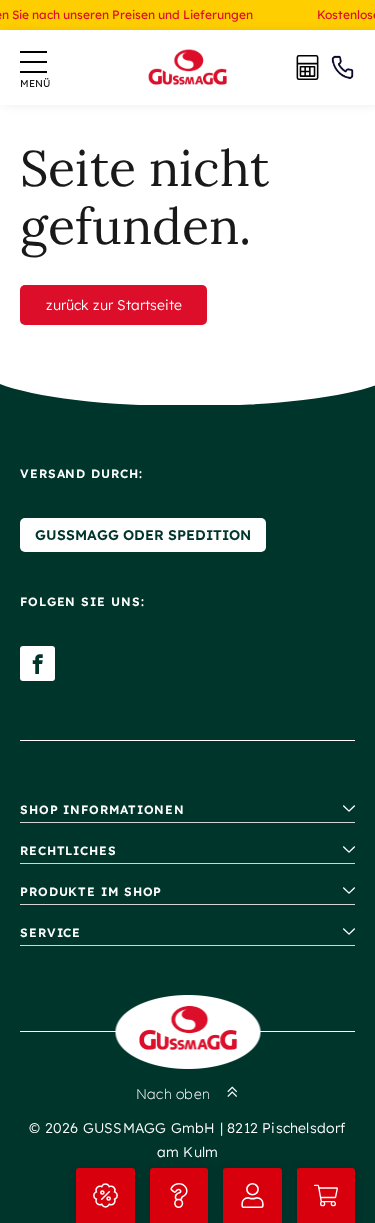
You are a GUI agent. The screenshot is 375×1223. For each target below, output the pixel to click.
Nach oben (173, 1094)
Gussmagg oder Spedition (143, 535)
